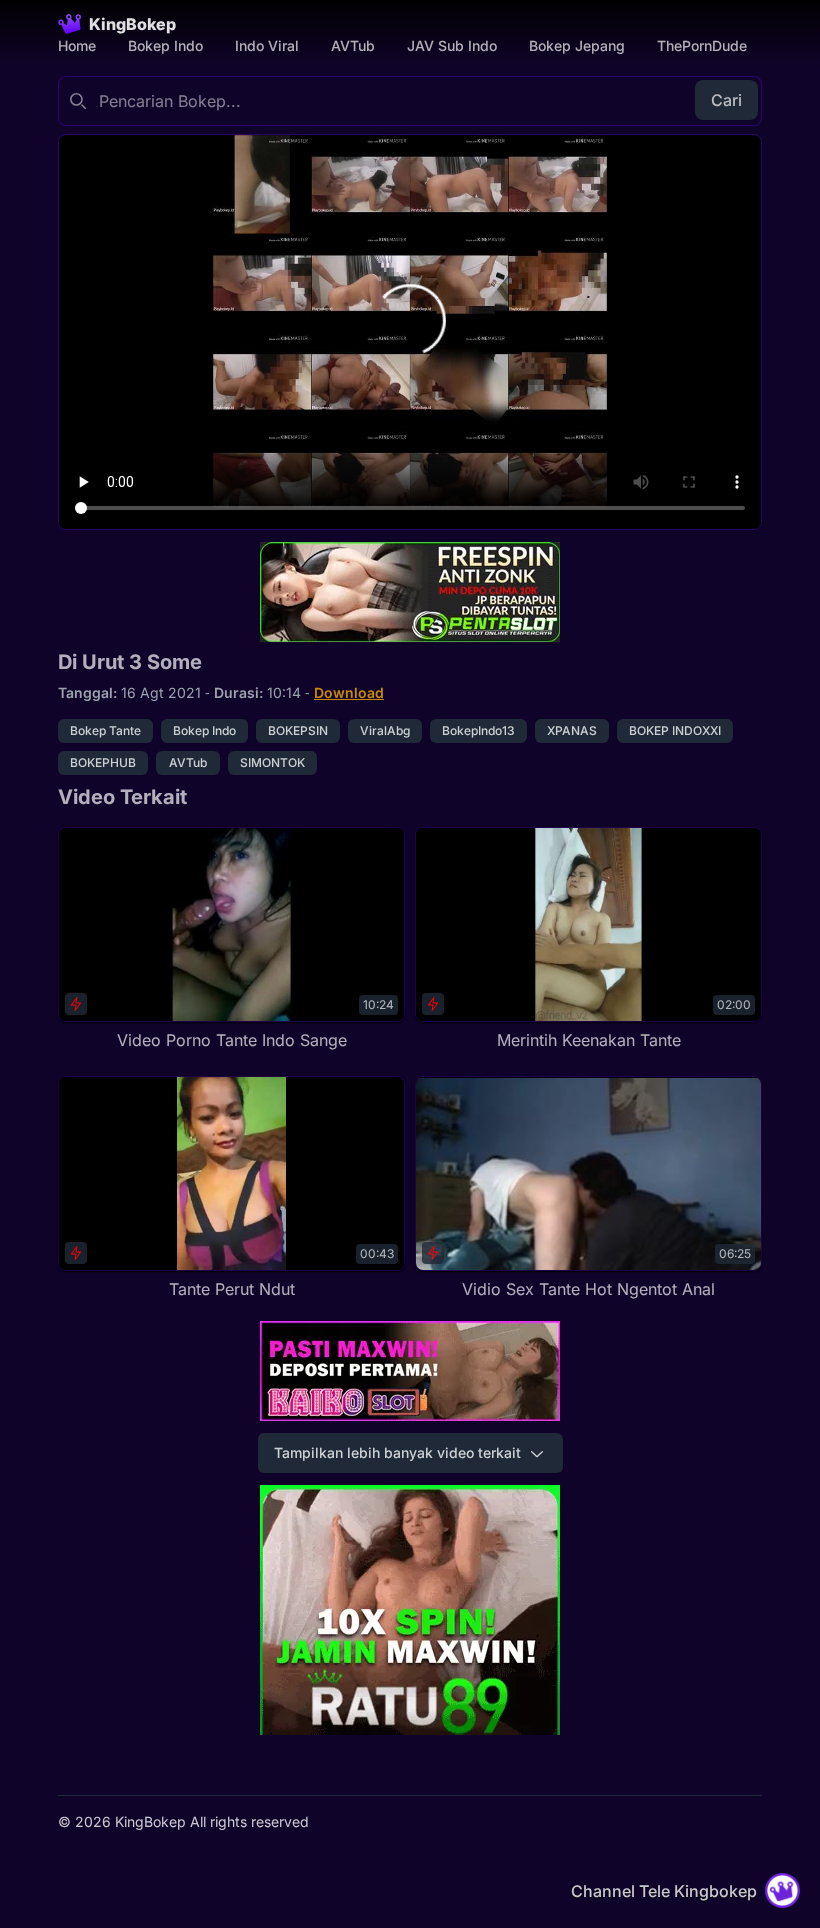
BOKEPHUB (103, 762)
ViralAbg (385, 730)
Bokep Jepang (577, 45)
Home (77, 45)
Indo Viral (267, 45)
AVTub (353, 45)
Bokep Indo (165, 45)
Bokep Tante (105, 730)
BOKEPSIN (298, 730)
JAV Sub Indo (452, 45)
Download (349, 692)
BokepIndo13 (478, 730)
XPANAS (572, 730)
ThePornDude (702, 45)
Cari (726, 100)
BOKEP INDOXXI (675, 730)
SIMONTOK (272, 762)
